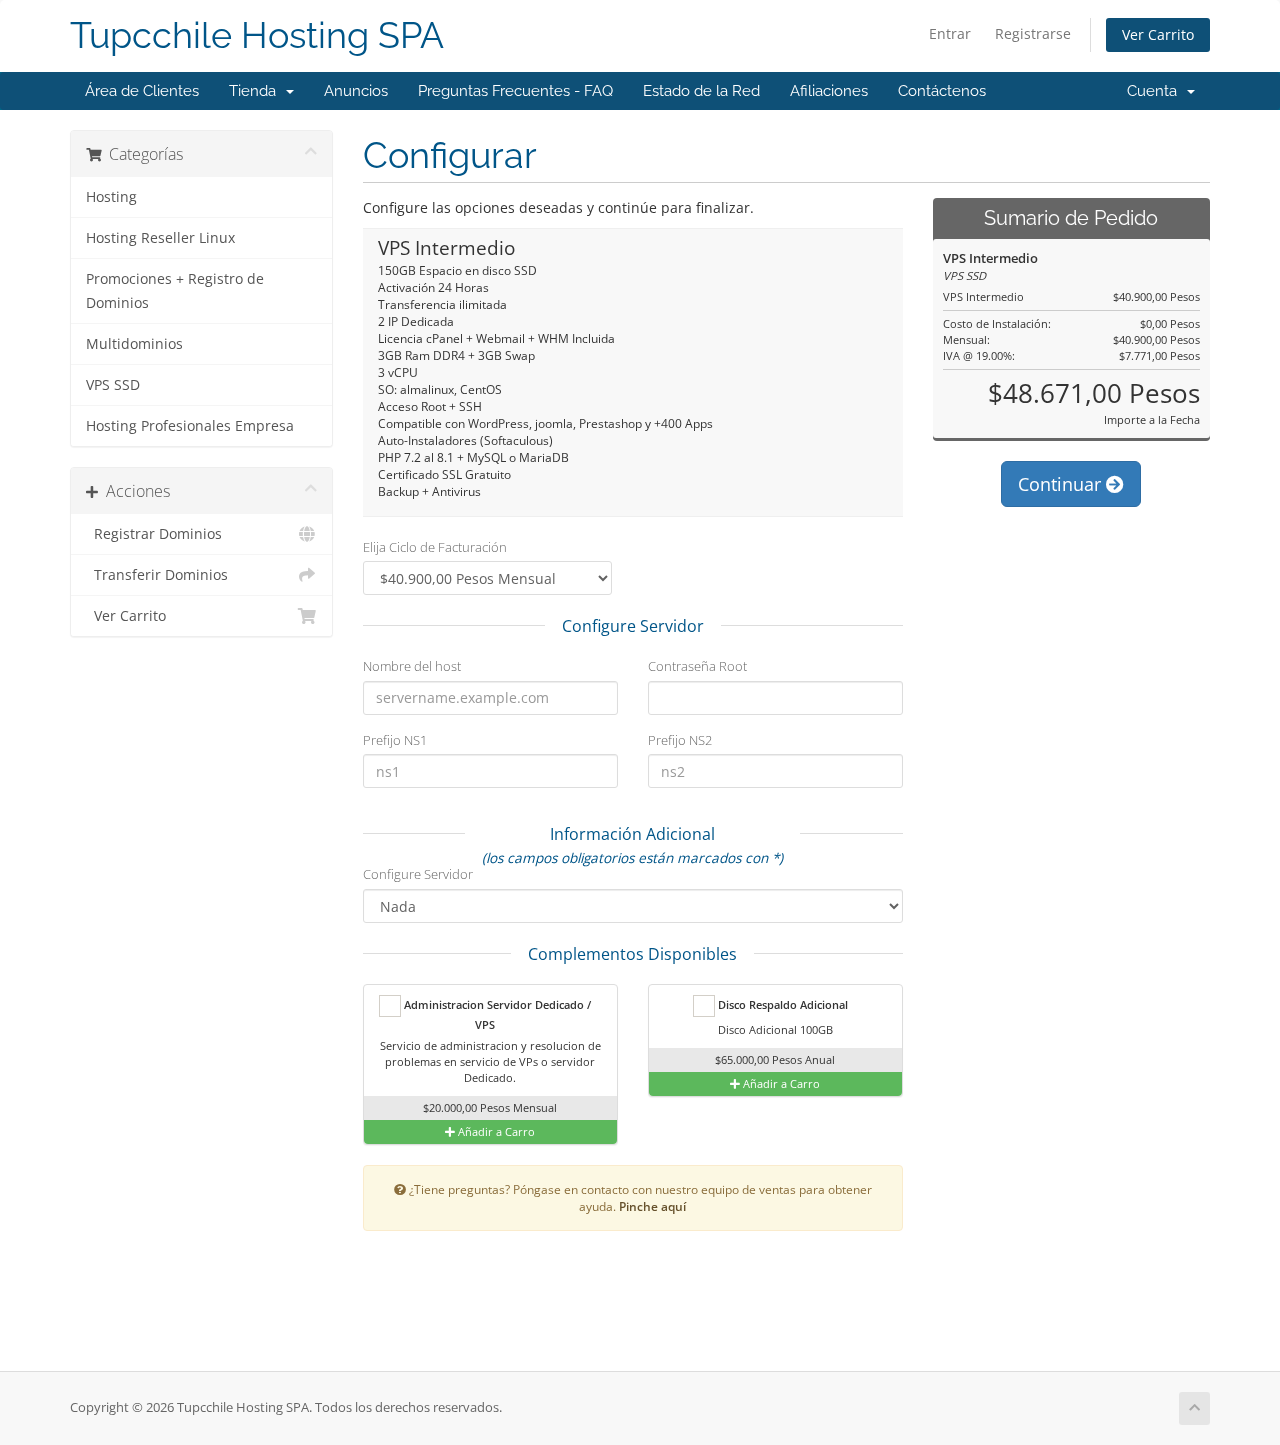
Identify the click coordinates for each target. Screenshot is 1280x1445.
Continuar (1062, 484)
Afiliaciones (829, 91)
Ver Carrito (1158, 34)
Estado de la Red (701, 91)
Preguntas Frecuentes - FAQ (515, 91)
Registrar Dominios (154, 534)
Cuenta (1156, 91)
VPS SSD (113, 385)
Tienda (256, 91)
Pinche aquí (652, 1206)
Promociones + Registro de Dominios (175, 291)
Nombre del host (412, 666)
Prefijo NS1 (395, 740)
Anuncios (356, 91)
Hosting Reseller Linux (160, 238)
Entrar (950, 33)
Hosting (111, 197)
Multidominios (134, 344)
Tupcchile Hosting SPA (257, 35)
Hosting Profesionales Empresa (190, 426)
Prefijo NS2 (680, 740)
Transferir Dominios (157, 575)
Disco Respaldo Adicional (781, 1004)
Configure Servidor (418, 874)
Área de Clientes (142, 91)
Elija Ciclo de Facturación (435, 547)
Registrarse (1033, 33)
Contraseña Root (697, 666)
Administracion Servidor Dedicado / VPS (496, 1014)
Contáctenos (942, 91)
